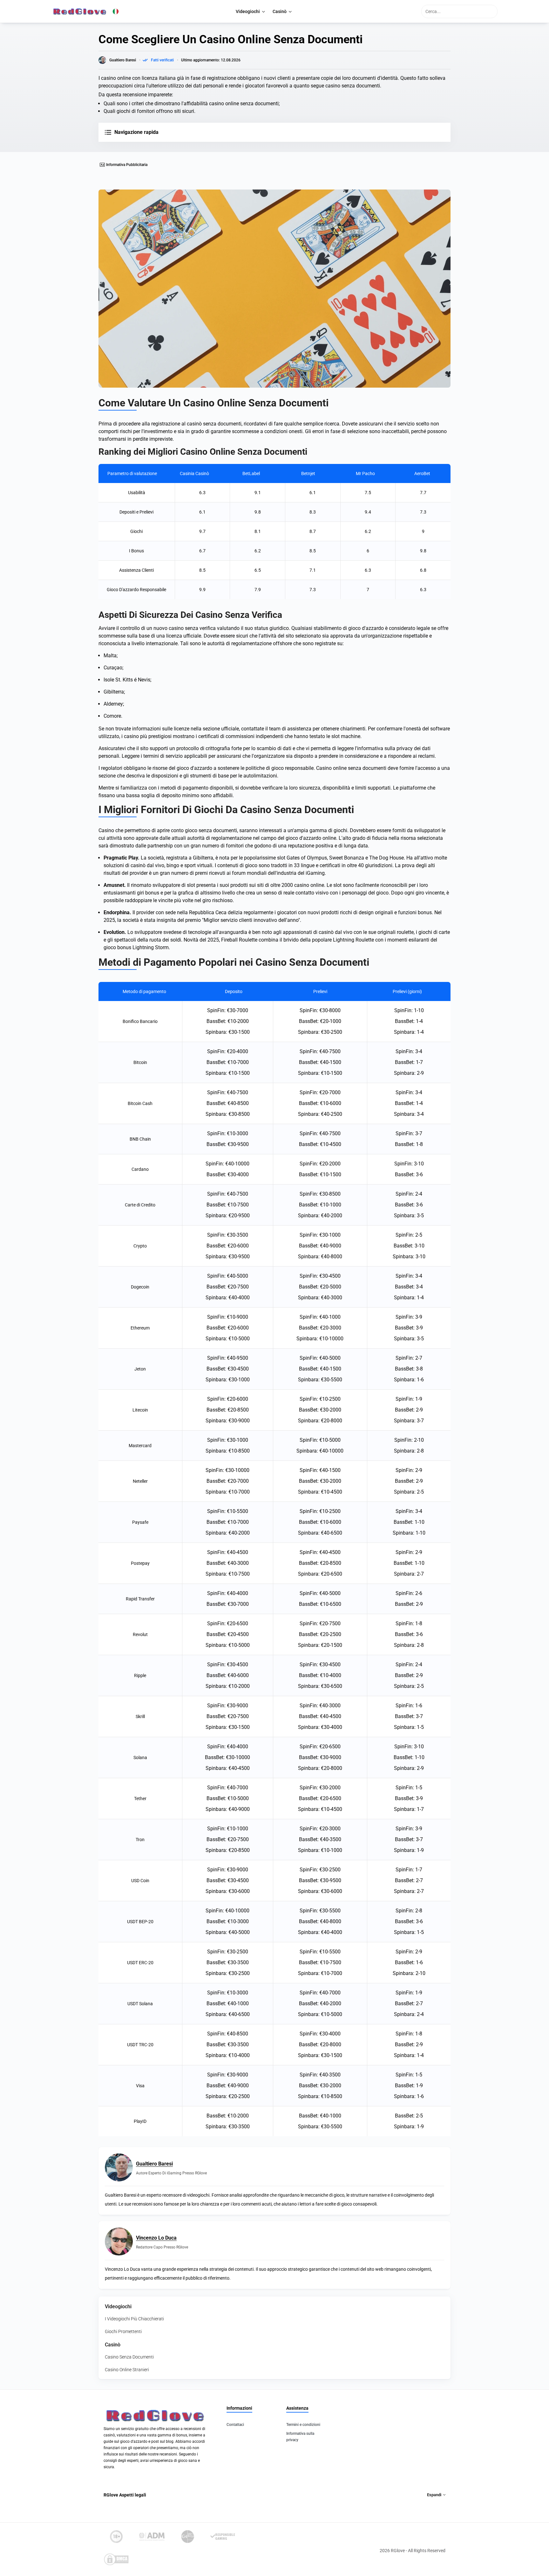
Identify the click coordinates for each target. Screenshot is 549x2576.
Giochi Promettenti (123, 2331)
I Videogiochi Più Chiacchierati (134, 2319)
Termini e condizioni (303, 2425)
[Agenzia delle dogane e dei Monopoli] (152, 2537)
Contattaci (235, 2425)
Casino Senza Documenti (129, 2357)
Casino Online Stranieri (127, 2370)
